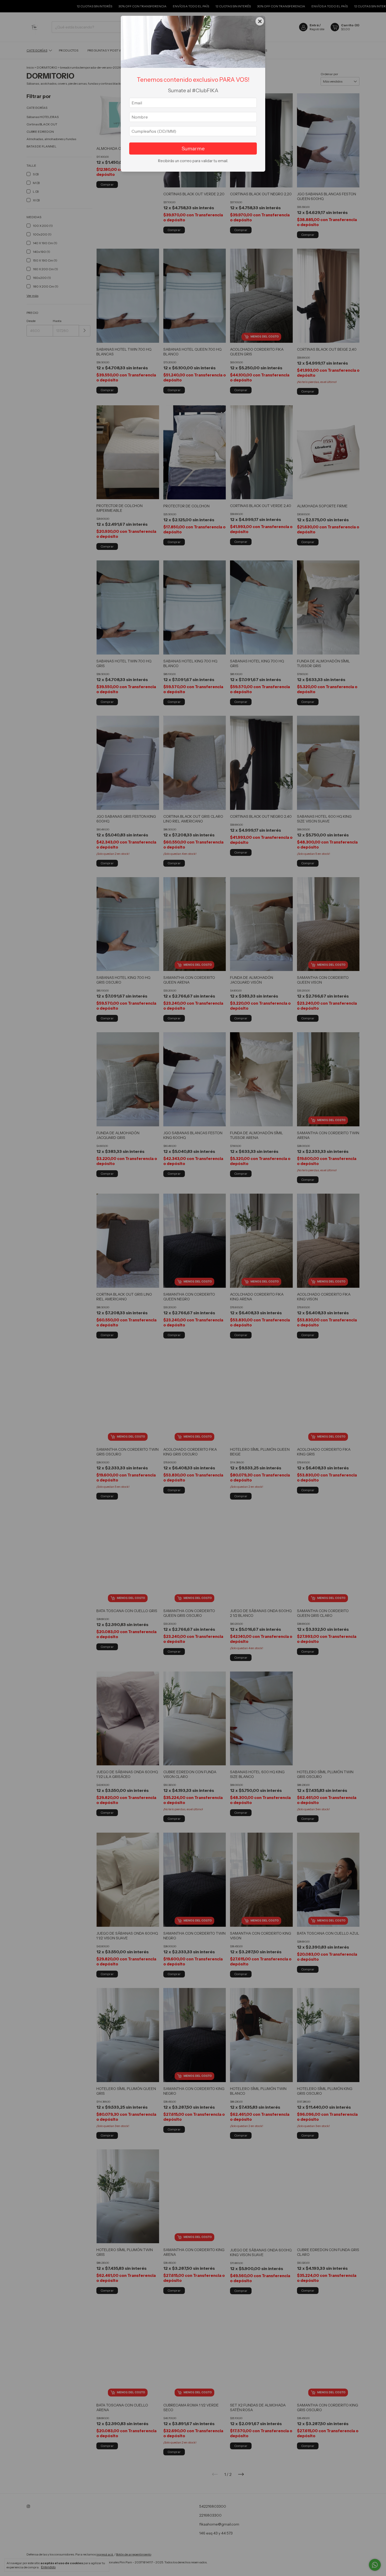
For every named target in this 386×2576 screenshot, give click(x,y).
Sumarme (193, 149)
